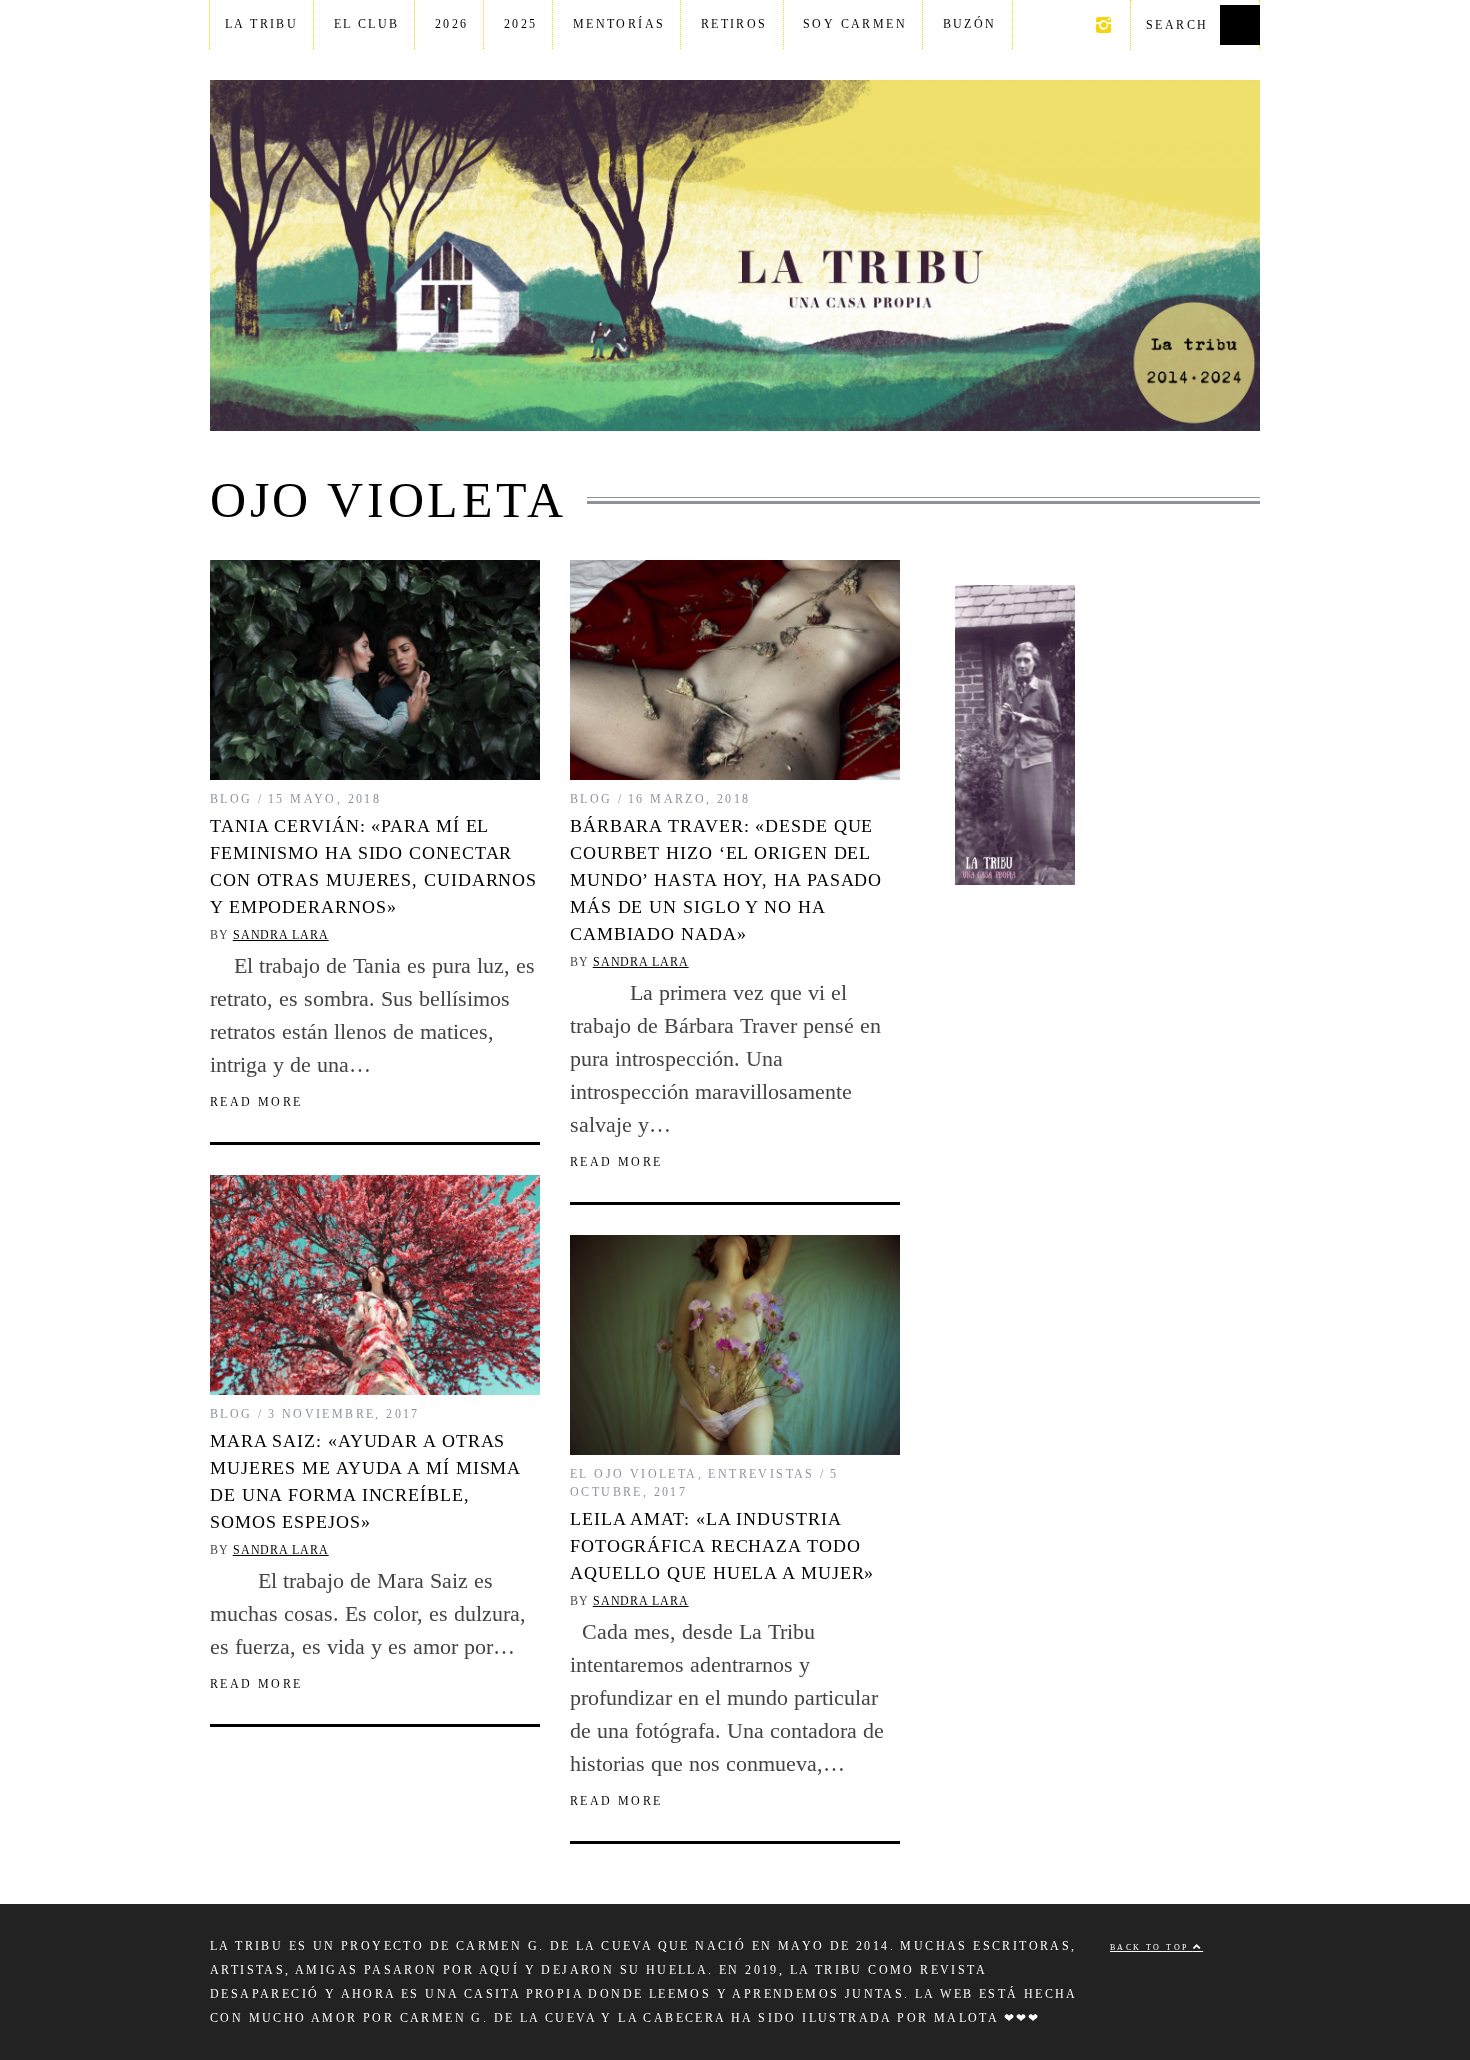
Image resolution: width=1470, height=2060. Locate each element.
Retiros (734, 24)
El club (367, 24)
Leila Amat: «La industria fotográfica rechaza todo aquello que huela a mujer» (722, 1546)
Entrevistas (761, 1474)
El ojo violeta (634, 1474)
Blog (231, 799)
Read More (256, 1102)
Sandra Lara (281, 935)
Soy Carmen (855, 24)
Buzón (970, 24)
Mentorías (619, 24)
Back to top (1151, 1947)
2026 (452, 24)
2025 (521, 24)
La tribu (261, 24)
